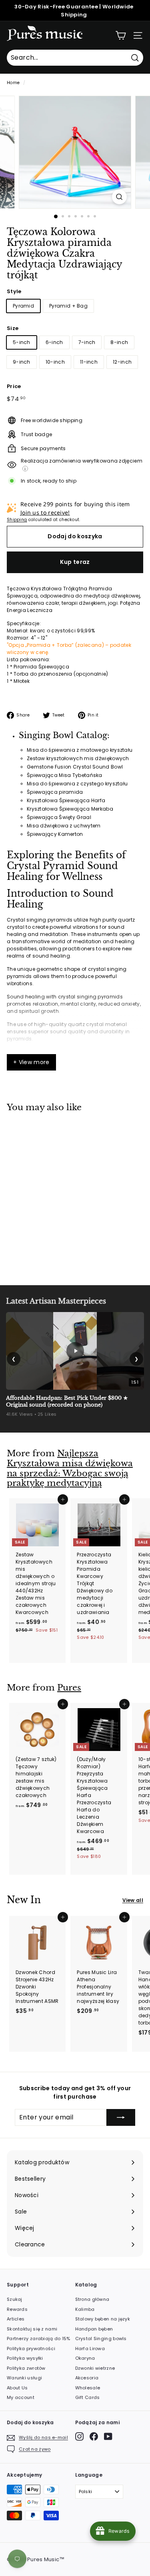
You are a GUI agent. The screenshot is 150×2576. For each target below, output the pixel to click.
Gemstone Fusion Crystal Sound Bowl (75, 767)
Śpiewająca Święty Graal (59, 817)
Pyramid (23, 306)
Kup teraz (75, 562)
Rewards (17, 2309)
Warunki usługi (24, 2378)
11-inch (89, 362)
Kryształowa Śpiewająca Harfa (66, 800)
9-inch (22, 362)
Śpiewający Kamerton (55, 834)
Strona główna (92, 2299)
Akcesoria (87, 2378)
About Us (17, 2388)
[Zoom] (119, 197)
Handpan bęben (94, 2329)
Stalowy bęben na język (103, 2319)
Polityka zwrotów (26, 2368)
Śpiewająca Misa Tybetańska (65, 775)
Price (14, 386)
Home (13, 83)
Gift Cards (88, 2397)
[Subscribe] (121, 2117)
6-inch (54, 342)
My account (21, 2397)
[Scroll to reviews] (75, 286)
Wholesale (88, 2388)
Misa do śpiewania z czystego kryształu (77, 784)
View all (133, 1900)
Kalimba (85, 2309)
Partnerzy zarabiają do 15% (39, 2339)
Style (14, 291)
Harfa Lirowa (90, 2349)
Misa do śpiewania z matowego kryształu (80, 750)
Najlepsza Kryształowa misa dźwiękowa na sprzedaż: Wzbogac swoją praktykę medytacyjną (70, 1468)
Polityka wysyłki (25, 2358)
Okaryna (85, 2358)
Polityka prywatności (31, 2349)
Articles (16, 2319)
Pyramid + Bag (68, 306)
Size (13, 328)
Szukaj (15, 2299)
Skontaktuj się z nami (32, 2329)
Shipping (17, 520)
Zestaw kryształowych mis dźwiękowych (78, 758)
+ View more (31, 1062)
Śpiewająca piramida (55, 792)
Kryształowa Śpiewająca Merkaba (70, 809)
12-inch (122, 362)
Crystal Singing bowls (101, 2339)
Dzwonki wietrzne (95, 2368)
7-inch (87, 342)
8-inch (119, 342)
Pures (69, 1688)
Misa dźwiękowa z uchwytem (64, 826)
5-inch (22, 342)
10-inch (55, 362)
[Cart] (121, 35)
